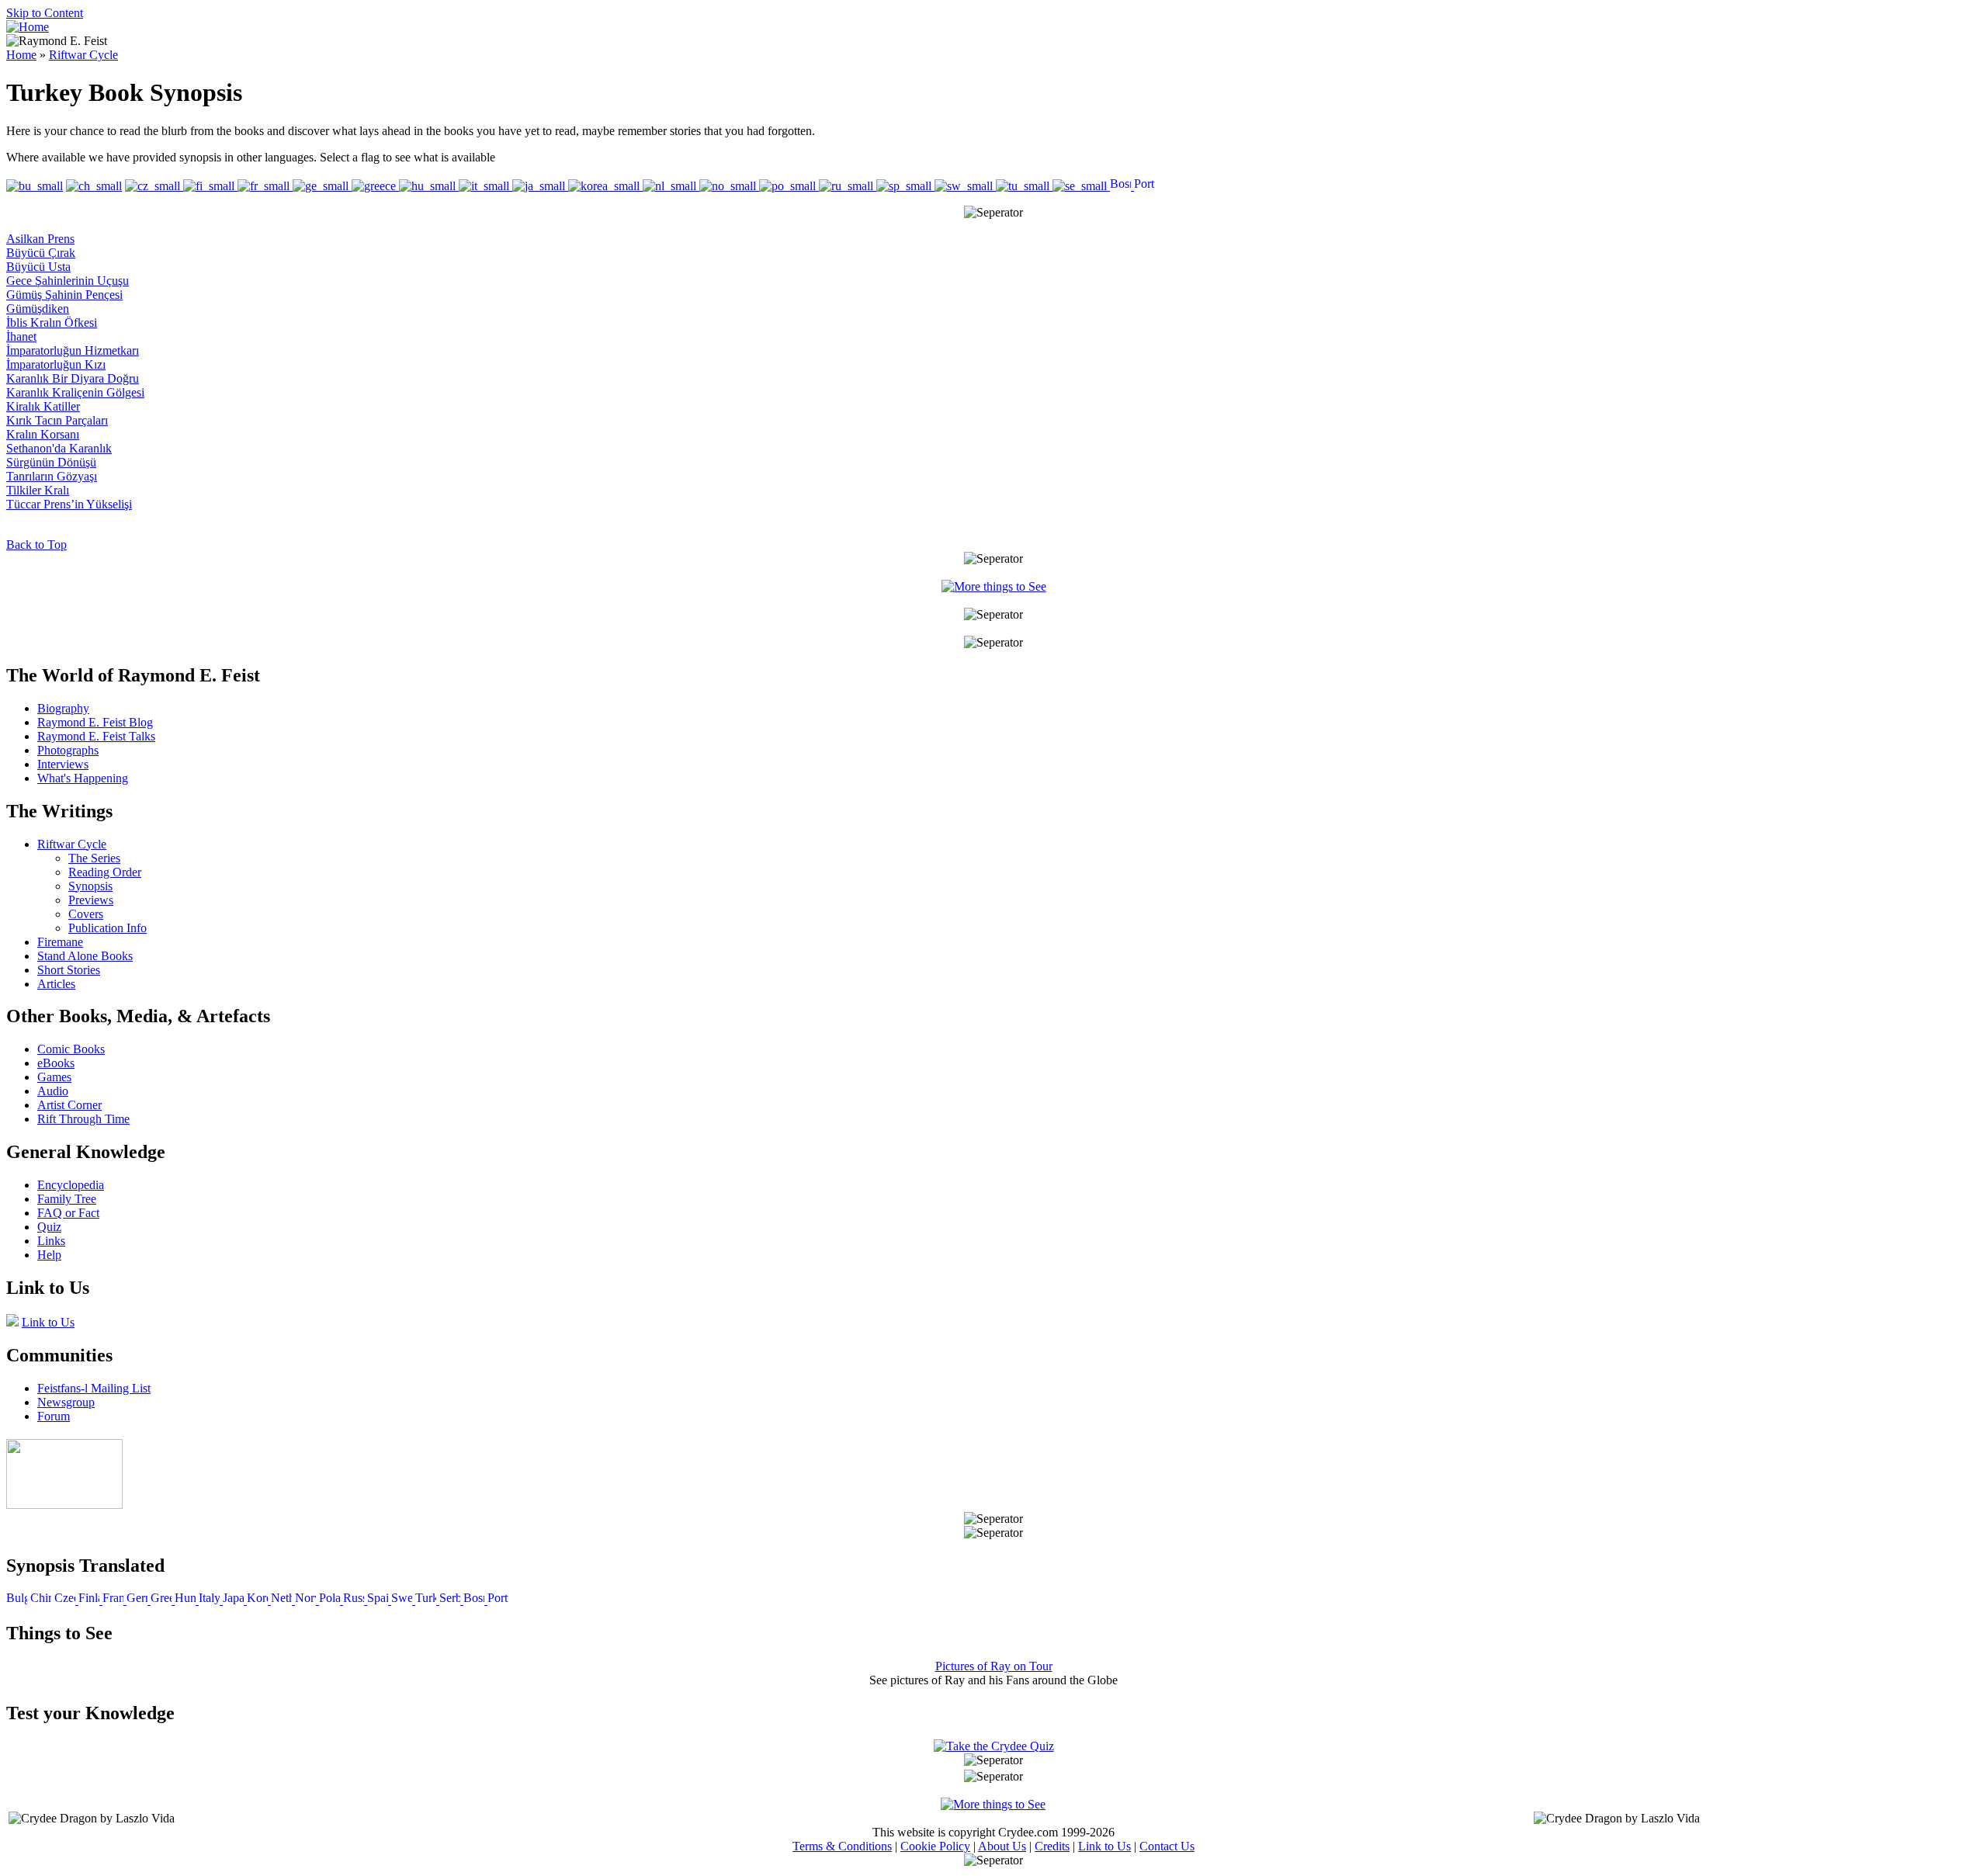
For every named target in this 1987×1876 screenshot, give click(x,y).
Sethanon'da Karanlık (59, 448)
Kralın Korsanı (43, 434)
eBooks (56, 1063)
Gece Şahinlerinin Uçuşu (68, 281)
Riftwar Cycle (83, 55)
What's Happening (83, 778)
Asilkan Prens (40, 239)
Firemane (60, 942)
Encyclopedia (71, 1185)
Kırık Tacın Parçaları (57, 420)
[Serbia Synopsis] (451, 1600)
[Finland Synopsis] (90, 1600)
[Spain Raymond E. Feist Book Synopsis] (905, 186)
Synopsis (90, 886)
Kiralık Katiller (43, 406)
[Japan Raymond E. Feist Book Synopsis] (540, 186)
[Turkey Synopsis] (427, 1600)
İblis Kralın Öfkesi (52, 322)
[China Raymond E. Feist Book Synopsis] (94, 186)
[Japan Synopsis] (235, 1600)
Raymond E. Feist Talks (96, 736)
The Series (94, 858)
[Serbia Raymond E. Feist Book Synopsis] (1081, 186)
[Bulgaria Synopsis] (17, 1600)
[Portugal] (498, 1600)
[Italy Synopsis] (211, 1600)
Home (21, 55)
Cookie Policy (935, 1846)
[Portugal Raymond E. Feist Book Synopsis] (1144, 186)
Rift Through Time (83, 1119)
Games (54, 1077)
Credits (1052, 1846)
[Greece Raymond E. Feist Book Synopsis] (375, 186)
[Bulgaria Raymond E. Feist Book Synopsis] (35, 186)
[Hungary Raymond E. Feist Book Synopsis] (429, 186)
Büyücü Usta (38, 267)
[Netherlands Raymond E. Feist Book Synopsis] (671, 186)
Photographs (68, 750)
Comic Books (71, 1049)
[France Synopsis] (114, 1600)
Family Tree (67, 1199)
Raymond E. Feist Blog (95, 722)
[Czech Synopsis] (66, 1600)
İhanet (21, 336)
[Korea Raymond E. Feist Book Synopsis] (605, 186)
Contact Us (1167, 1846)
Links (51, 1241)
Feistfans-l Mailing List (94, 1388)
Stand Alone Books (85, 956)
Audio (53, 1091)
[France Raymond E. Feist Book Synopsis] (265, 186)
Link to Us (48, 1322)
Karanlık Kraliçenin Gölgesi (75, 392)
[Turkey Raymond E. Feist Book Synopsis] (1024, 186)
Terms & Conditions (842, 1846)
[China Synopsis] (41, 1600)
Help (49, 1255)
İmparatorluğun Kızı (56, 364)
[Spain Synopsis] (379, 1600)
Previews (91, 900)
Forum (54, 1416)
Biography (63, 708)
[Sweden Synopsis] (403, 1600)
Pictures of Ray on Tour (994, 1666)
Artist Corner (69, 1105)
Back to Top (36, 544)
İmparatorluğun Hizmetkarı (73, 350)
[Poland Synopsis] (331, 1600)
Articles (56, 984)
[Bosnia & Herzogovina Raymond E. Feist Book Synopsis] (1122, 186)
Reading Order (105, 872)
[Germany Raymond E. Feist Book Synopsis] (322, 186)
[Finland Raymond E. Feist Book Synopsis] (210, 186)
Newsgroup (66, 1402)
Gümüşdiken (38, 309)
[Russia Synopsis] (355, 1600)
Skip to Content (45, 13)
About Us (1002, 1846)
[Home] (28, 27)
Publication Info (107, 928)
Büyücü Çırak (41, 253)
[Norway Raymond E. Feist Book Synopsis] (729, 186)
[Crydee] (64, 1505)
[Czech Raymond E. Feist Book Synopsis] (154, 186)
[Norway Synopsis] (307, 1600)
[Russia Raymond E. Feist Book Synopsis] (848, 186)
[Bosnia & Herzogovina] (475, 1600)
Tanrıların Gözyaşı (52, 476)
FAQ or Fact (68, 1213)
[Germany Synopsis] (139, 1600)
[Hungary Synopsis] (187, 1600)
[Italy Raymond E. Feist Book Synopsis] (485, 186)
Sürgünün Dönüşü (51, 462)
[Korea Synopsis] (259, 1600)
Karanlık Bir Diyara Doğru (73, 378)
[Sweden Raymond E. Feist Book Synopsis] (965, 186)
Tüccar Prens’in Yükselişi (69, 504)
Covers (86, 914)
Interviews (63, 764)
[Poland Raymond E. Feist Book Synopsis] (789, 186)
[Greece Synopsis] (163, 1600)
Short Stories (69, 970)
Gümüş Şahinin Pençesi (64, 295)
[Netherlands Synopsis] (283, 1600)
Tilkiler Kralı (38, 490)
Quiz (49, 1227)
